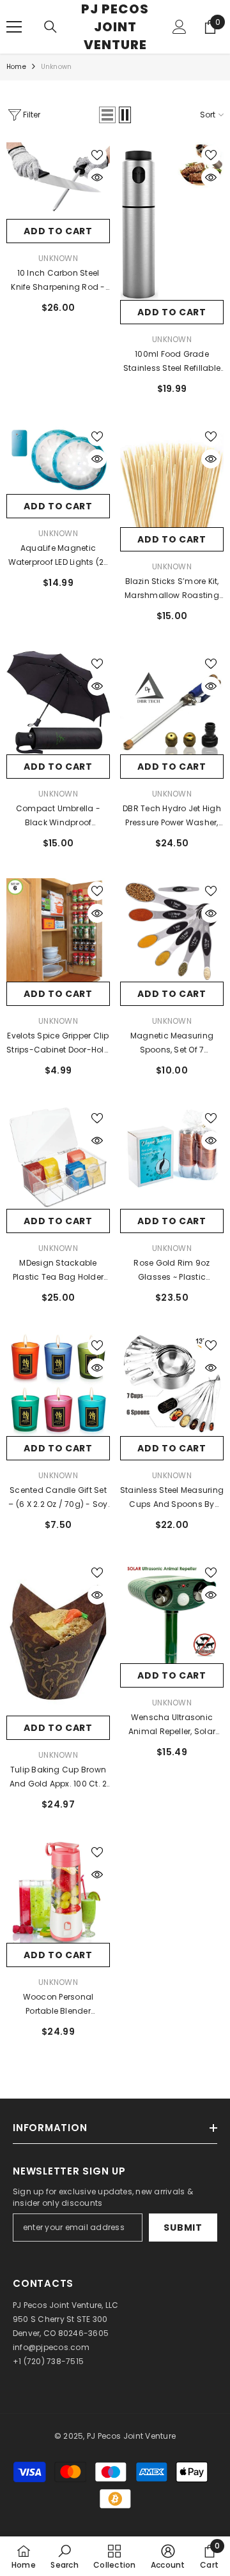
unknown (172, 794)
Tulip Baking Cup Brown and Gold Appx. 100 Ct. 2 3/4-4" (58, 1778)
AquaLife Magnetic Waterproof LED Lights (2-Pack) (58, 556)
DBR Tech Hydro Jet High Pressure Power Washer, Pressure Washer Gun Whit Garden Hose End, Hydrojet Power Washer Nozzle (172, 816)
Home (16, 67)
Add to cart (58, 231)
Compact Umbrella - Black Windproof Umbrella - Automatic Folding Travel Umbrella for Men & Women (58, 816)
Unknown (56, 67)
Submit (183, 2228)
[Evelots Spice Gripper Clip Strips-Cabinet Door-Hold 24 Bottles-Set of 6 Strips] (58, 930)
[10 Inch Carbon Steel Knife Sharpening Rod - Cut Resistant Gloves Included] (58, 181)
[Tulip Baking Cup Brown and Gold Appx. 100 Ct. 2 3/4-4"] (58, 1638)
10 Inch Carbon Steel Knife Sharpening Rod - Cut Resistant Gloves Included (58, 281)
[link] (64, 2556)
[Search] (50, 27)
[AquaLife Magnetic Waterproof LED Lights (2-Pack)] (58, 459)
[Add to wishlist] (97, 155)
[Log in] (180, 27)
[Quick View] (97, 177)
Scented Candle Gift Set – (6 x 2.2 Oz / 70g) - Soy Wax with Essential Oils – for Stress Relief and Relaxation (58, 1498)
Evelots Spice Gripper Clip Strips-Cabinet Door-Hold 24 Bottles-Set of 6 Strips (58, 1044)
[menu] (14, 27)
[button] (107, 115)
